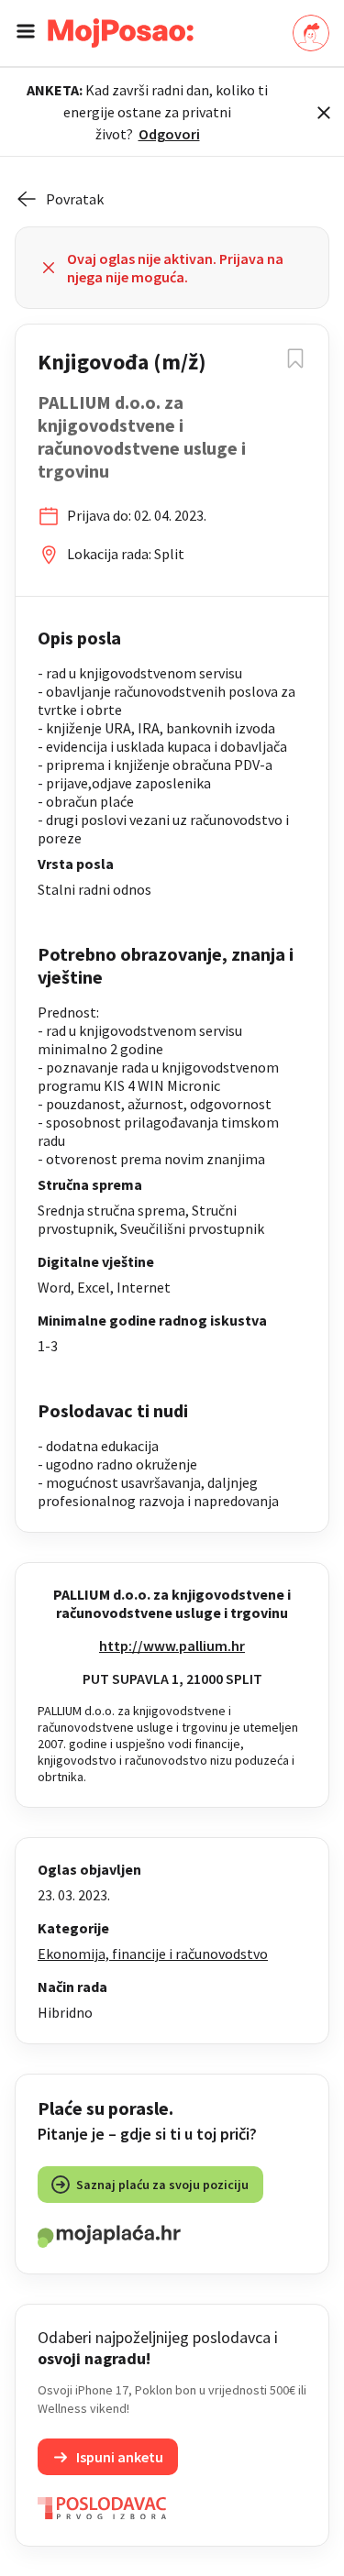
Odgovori (169, 134)
